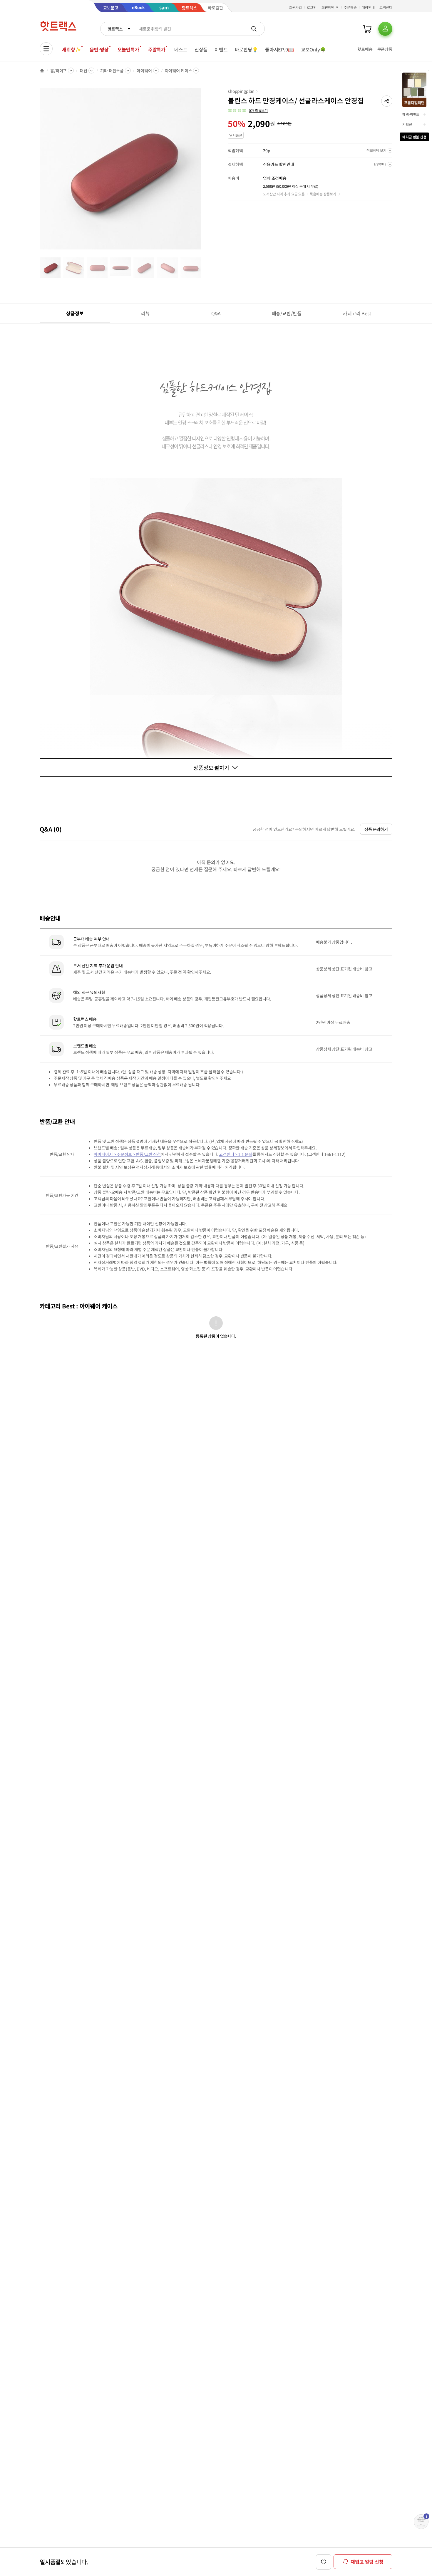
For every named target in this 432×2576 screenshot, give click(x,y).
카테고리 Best (357, 313)
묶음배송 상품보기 (323, 194)
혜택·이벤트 (411, 114)
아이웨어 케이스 (179, 71)
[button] (387, 101)
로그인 (312, 7)
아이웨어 (144, 71)
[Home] (42, 71)
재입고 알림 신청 (367, 2562)
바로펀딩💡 (246, 49)
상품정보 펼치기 (211, 767)
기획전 (407, 124)
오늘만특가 (128, 49)
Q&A (216, 313)
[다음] (203, 172)
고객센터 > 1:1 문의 (236, 1154)
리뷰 (145, 313)
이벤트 (221, 49)
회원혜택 (328, 7)
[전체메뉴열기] (46, 49)
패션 (83, 71)
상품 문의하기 (376, 829)
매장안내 (368, 7)
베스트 (181, 49)
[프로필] (385, 29)
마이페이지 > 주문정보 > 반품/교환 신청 (127, 1154)
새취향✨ (71, 49)
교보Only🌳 (313, 49)
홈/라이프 (58, 71)
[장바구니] (367, 29)
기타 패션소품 (112, 71)
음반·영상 (99, 49)
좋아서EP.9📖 (279, 49)
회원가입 (296, 7)
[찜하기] (324, 2562)
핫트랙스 (115, 29)
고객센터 (386, 7)
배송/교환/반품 (287, 313)
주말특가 (157, 49)
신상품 (201, 49)
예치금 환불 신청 (414, 137)
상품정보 (75, 313)
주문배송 (350, 7)
